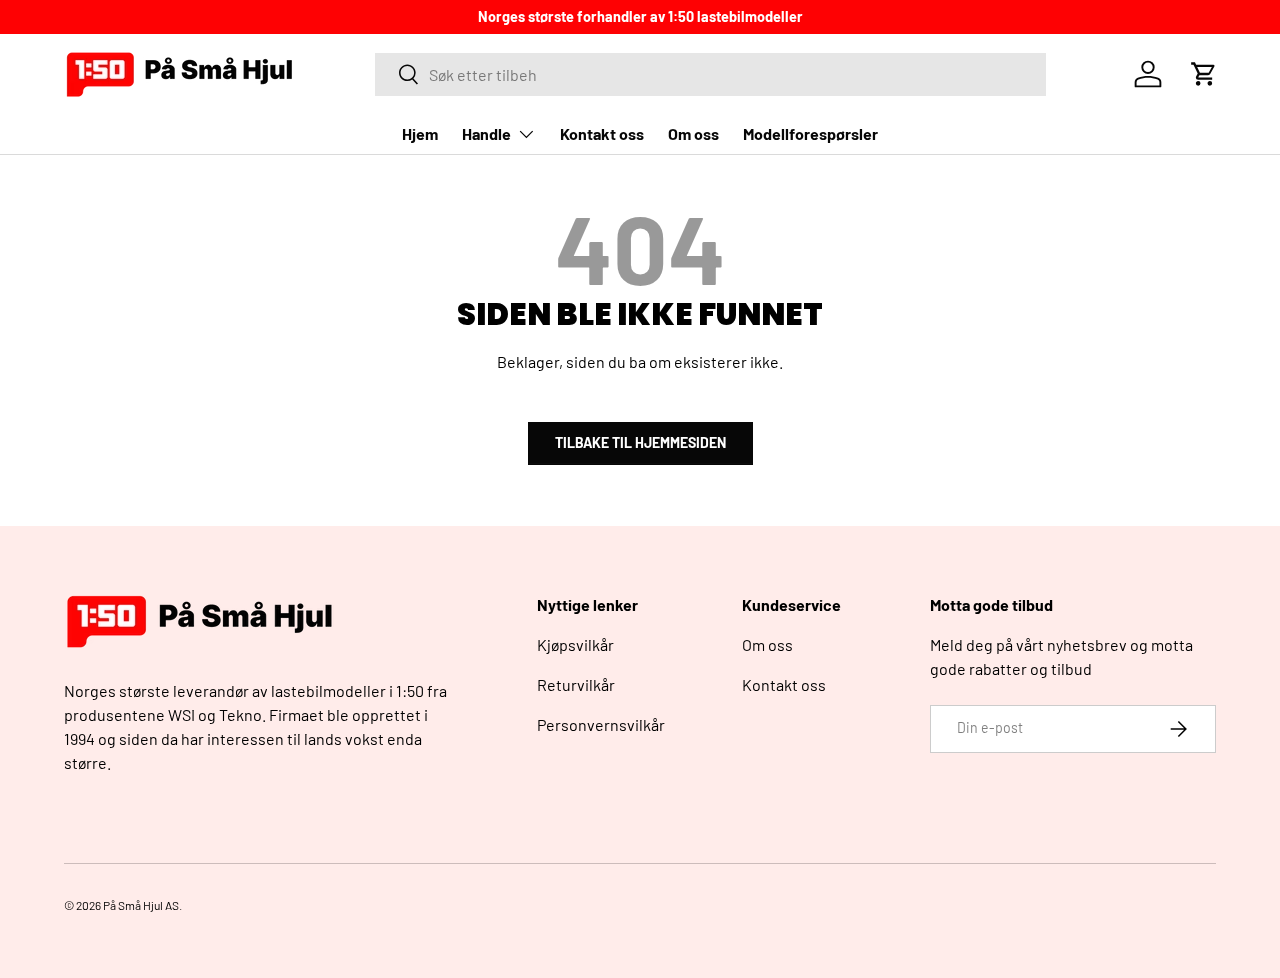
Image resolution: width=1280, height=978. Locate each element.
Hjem (420, 133)
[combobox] (710, 74)
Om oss (693, 133)
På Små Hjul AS (141, 905)
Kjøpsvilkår (575, 644)
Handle (486, 133)
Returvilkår (576, 684)
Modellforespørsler (810, 133)
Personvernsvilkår (601, 724)
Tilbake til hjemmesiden (640, 442)
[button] (1204, 74)
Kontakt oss (602, 133)
